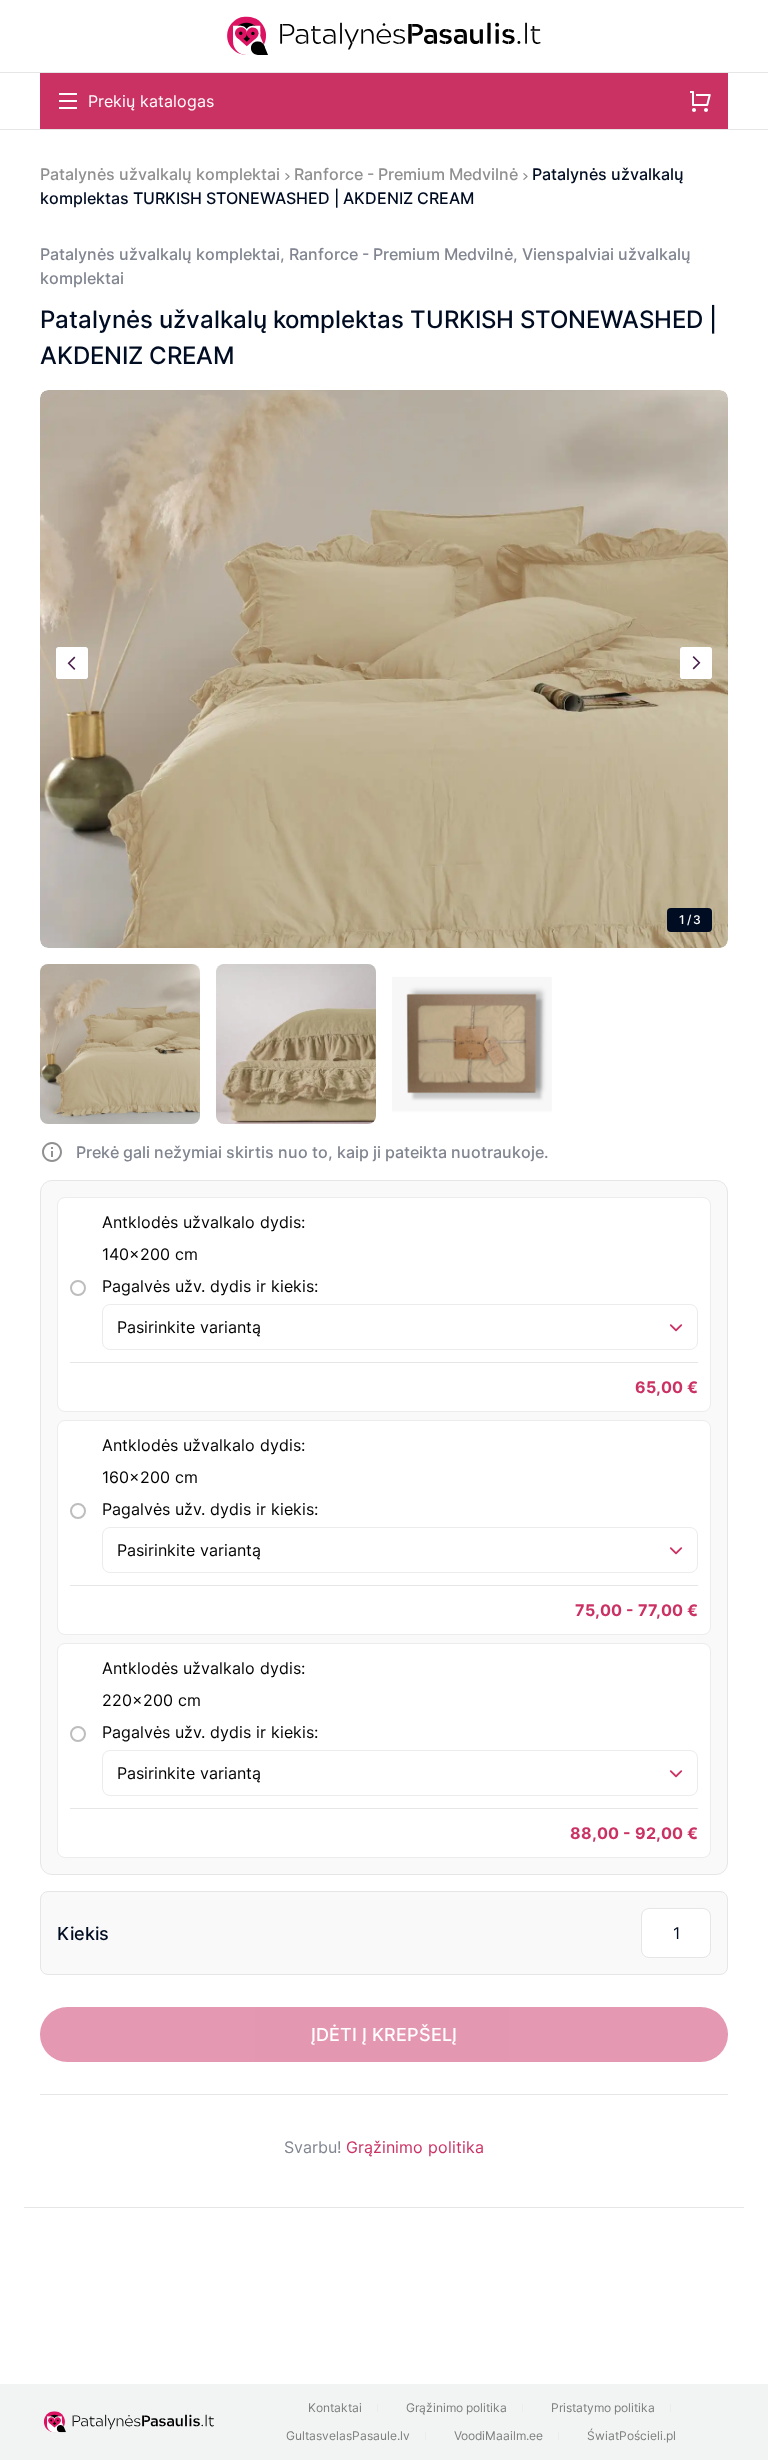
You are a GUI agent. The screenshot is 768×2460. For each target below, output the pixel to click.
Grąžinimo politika (415, 2147)
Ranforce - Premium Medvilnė (406, 174)
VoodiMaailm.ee (498, 2435)
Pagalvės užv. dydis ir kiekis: (210, 1286)
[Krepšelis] (700, 101)
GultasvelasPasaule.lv (348, 2435)
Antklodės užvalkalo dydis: (203, 1238)
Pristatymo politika (603, 2407)
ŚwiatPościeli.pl (631, 2435)
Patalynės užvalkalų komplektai (160, 174)
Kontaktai (335, 2407)
